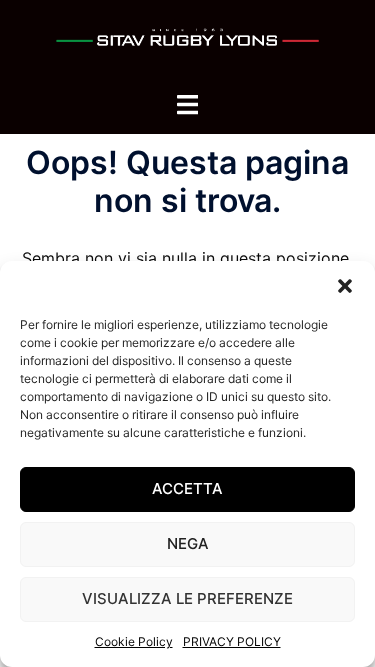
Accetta (187, 488)
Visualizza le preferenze (187, 598)
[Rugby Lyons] (187, 44)
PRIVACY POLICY (232, 641)
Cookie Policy (134, 641)
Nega (188, 543)
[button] (345, 286)
